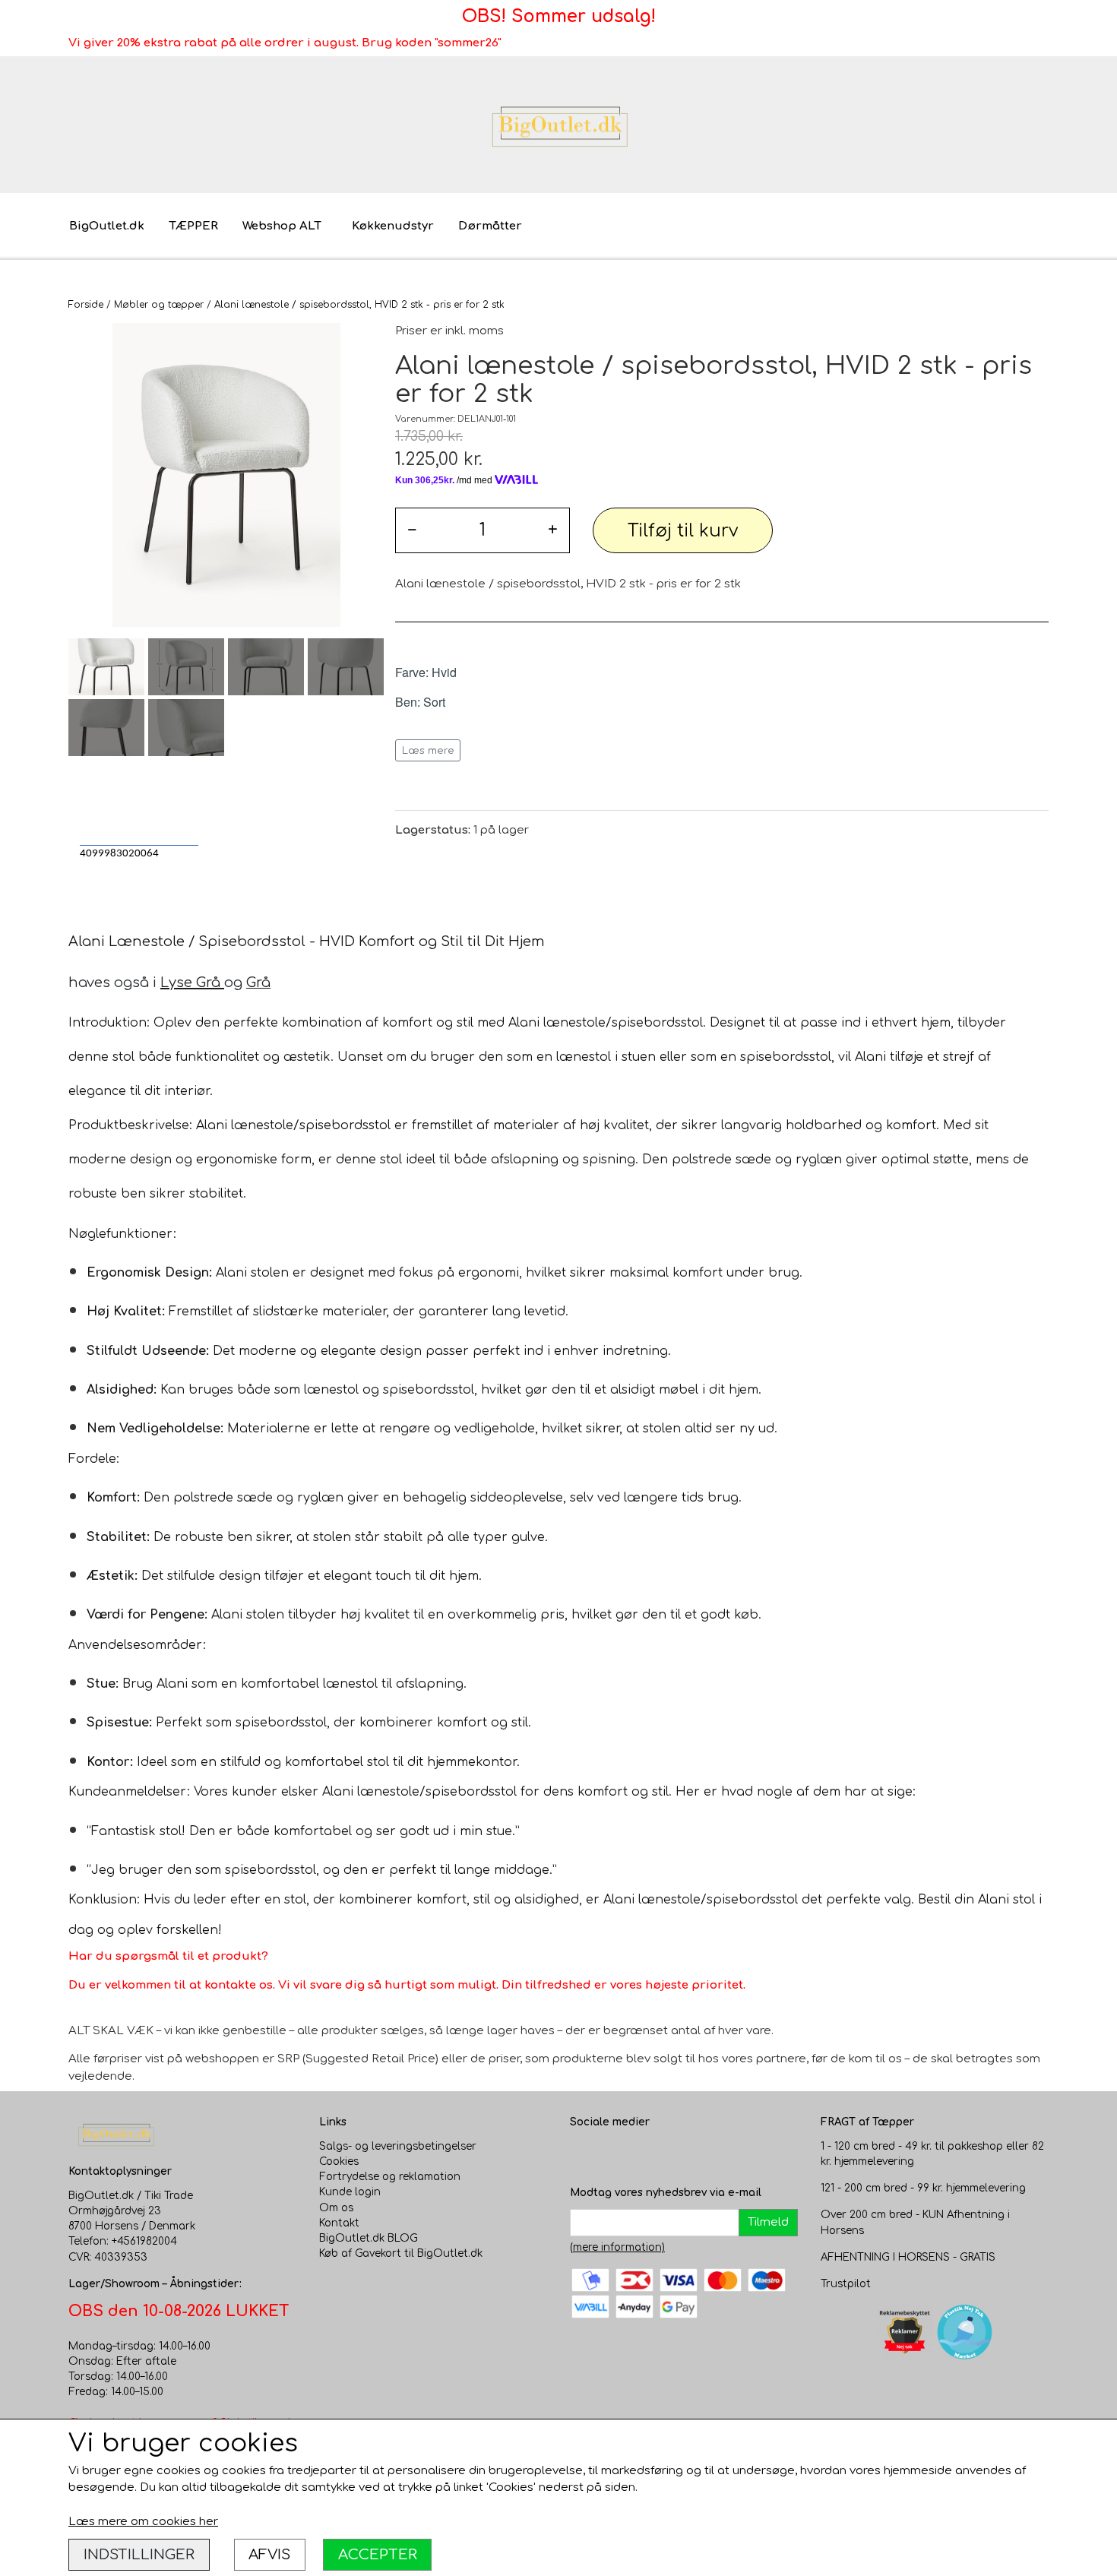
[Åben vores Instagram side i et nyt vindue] (612, 2154)
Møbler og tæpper (159, 305)
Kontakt (339, 2223)
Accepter (378, 2554)
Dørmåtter (490, 226)
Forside (86, 305)
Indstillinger (139, 2554)
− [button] (412, 530)
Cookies (339, 2161)
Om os (336, 2208)
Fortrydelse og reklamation (390, 2177)
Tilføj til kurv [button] (683, 531)
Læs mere (428, 750)
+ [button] (553, 530)
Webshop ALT (282, 226)
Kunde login (350, 2192)
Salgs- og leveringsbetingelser (398, 2146)
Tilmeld (768, 2222)
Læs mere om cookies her (143, 2522)
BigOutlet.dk (107, 226)
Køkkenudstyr (393, 226)
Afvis (269, 2554)
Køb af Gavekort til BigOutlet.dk (401, 2253)
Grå (258, 983)
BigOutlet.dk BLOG (369, 2238)
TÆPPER (193, 226)
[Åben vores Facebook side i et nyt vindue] (582, 2154)
